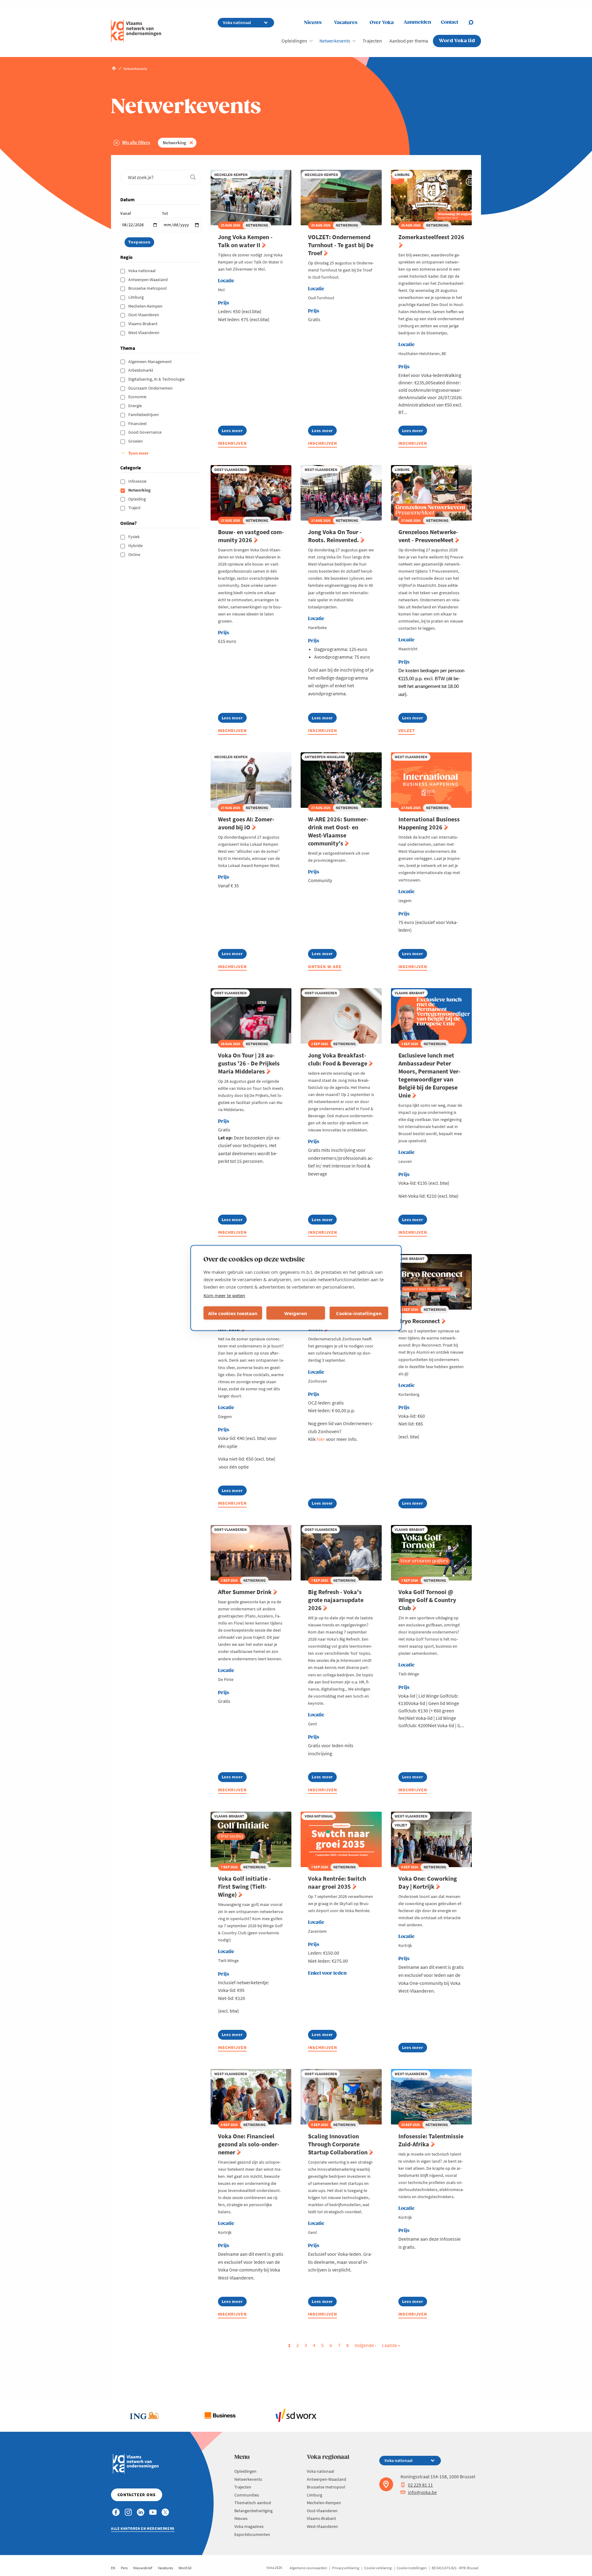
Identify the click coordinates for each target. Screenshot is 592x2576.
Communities (247, 2495)
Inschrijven (232, 443)
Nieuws (313, 23)
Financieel (138, 423)
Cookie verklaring (378, 2568)
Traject (135, 508)
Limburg (136, 297)
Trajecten (372, 41)
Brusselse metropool (148, 288)
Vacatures (346, 23)
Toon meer (138, 453)
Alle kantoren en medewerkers (143, 2528)
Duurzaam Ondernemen (151, 388)
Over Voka (382, 23)
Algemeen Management (150, 362)
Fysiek (134, 537)
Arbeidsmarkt (141, 370)
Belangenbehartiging (253, 2511)
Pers (124, 2568)
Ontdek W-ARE (325, 967)
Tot (165, 213)
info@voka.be (422, 2492)
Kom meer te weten (224, 1295)
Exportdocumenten (252, 2534)
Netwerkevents (335, 41)
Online (135, 554)
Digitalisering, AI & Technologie (157, 379)
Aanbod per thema (409, 41)
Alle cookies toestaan (233, 1313)
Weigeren (296, 1313)
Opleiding (138, 499)
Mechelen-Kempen (146, 306)
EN (113, 2568)
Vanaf (125, 213)
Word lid (185, 2568)
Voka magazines (249, 2526)
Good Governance (145, 432)
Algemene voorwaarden (308, 2568)
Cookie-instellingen (359, 1313)
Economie (138, 397)
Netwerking (175, 143)
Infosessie (138, 481)
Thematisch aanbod (253, 2503)
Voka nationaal (142, 271)
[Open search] (475, 22)
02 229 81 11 (420, 2485)
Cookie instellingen (412, 2568)
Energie (136, 406)
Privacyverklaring (346, 2568)
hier (321, 1439)
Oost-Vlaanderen (144, 315)
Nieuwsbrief (143, 2568)
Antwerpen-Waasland (148, 280)
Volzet (407, 730)
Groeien (136, 441)
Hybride (136, 546)
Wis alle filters (136, 142)
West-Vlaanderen (144, 333)
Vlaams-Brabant (143, 324)
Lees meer (232, 432)
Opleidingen (294, 41)
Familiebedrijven (144, 415)
